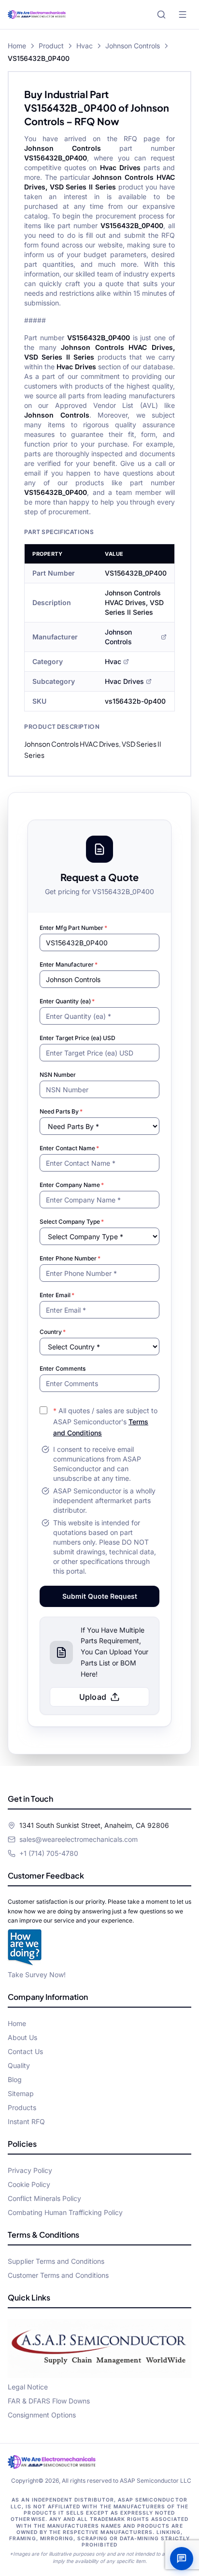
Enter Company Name (72, 1185)
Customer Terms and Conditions (58, 2275)
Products (22, 2107)
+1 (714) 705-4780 (49, 1853)
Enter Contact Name (69, 1148)
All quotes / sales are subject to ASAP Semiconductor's (105, 1422)
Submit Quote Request (100, 1596)
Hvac (85, 46)
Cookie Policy (29, 2184)
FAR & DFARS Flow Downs (49, 2401)
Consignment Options (42, 2415)
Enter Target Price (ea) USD (78, 1038)
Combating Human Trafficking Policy (65, 2212)
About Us (22, 2037)
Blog (15, 2079)
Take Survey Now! (37, 1975)
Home (17, 46)
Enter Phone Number (70, 1258)
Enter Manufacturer (69, 964)
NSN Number (58, 1075)
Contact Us (25, 2051)
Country (53, 1332)
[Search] (161, 14)
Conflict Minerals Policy (44, 2198)
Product (51, 46)
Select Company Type (72, 1222)
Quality (19, 2065)
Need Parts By (61, 1111)
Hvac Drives (124, 681)
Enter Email (57, 1295)
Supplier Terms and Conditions (56, 2261)
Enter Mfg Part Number (73, 928)
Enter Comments (63, 1368)
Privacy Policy (30, 2170)
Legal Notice (28, 2387)
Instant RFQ (26, 2121)
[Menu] (183, 14)
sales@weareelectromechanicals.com (78, 1839)
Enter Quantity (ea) (67, 1001)
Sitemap (21, 2093)
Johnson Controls (133, 46)
